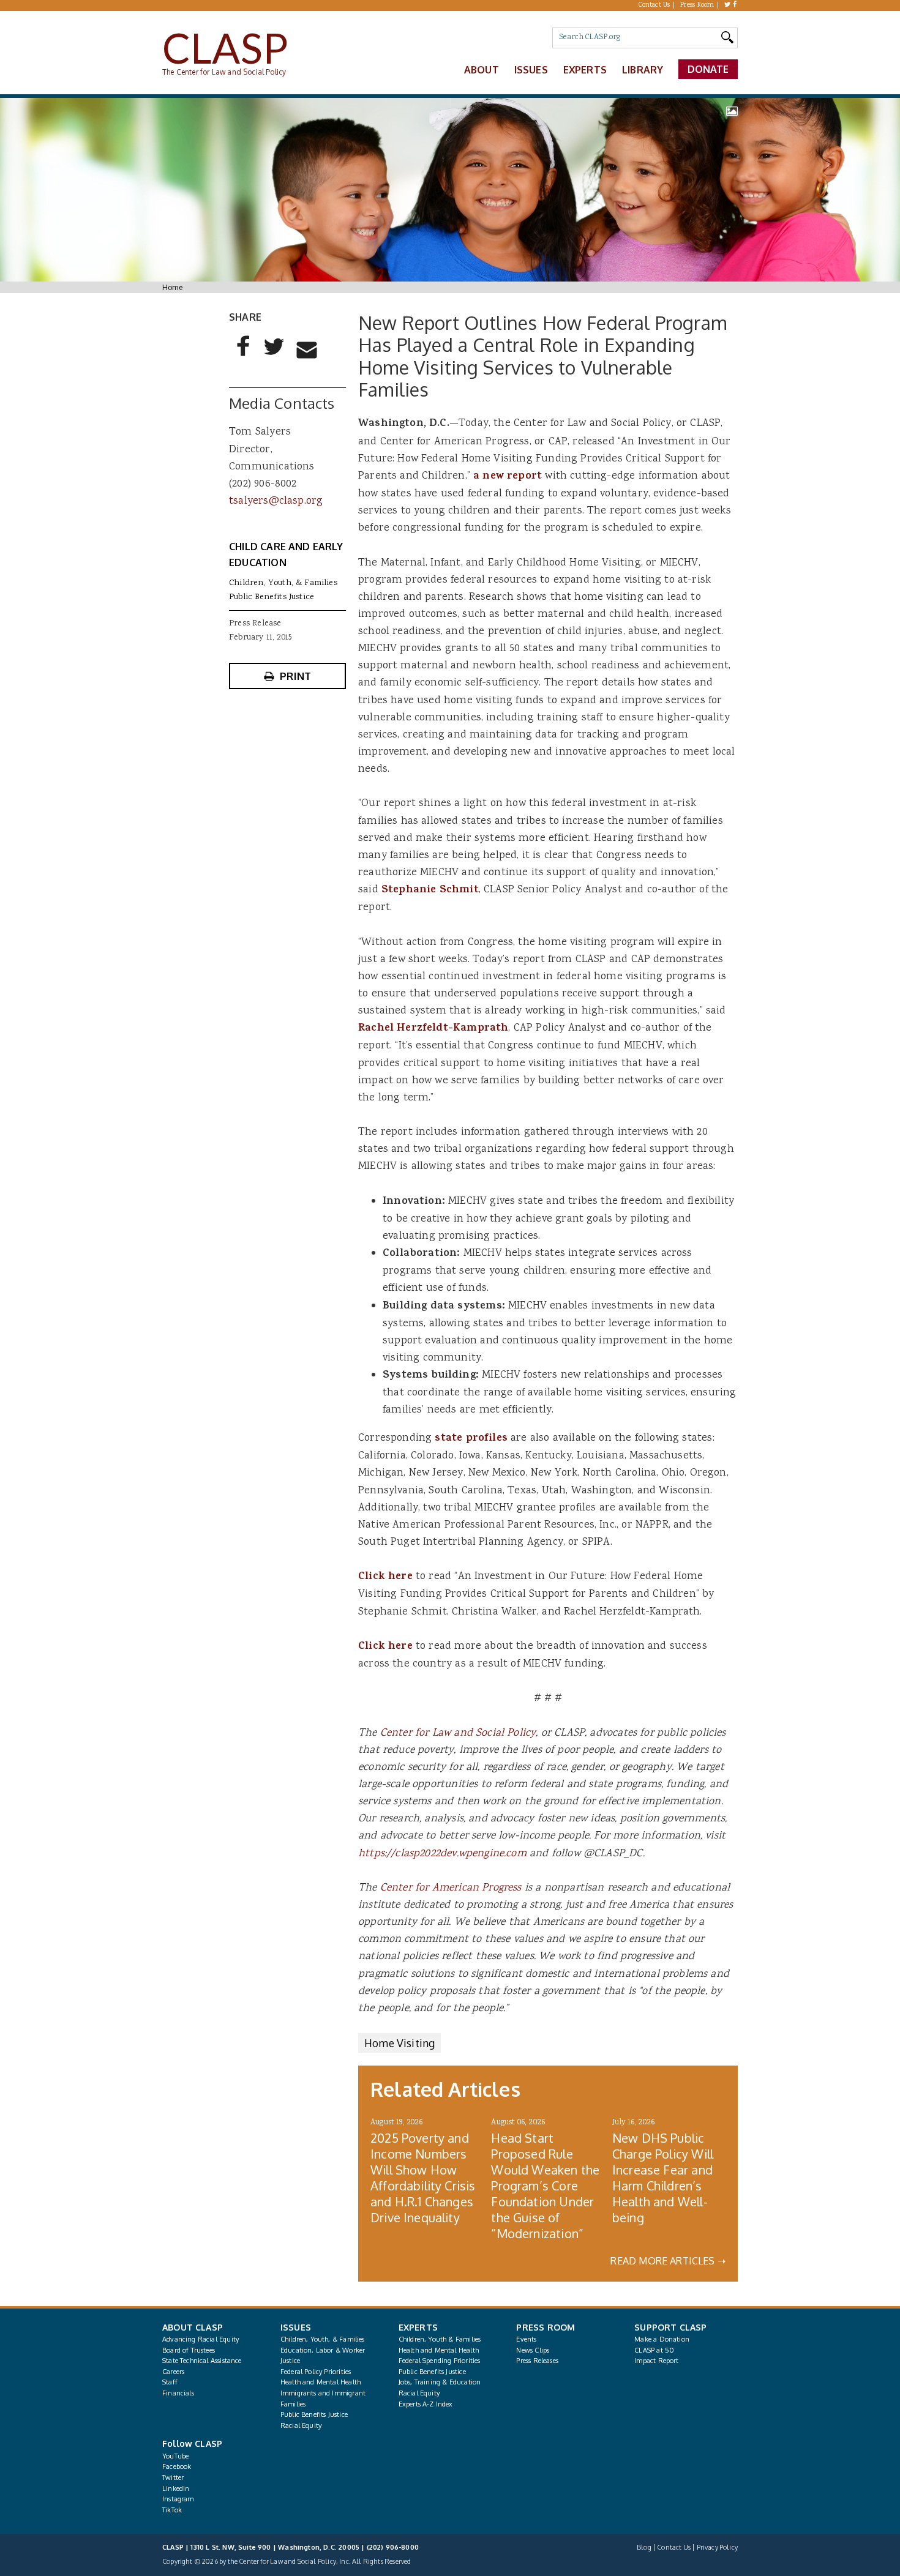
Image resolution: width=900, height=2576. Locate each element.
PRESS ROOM (546, 2327)
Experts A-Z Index (426, 2404)
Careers (173, 2372)
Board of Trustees (189, 2350)
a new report (508, 477)
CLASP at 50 (654, 2350)
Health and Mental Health (321, 2382)
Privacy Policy (717, 2547)
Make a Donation (662, 2339)
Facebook (177, 2466)
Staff (170, 2382)
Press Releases (537, 2361)
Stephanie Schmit (430, 890)
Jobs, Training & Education (440, 2382)
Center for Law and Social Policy (458, 1733)
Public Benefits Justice (272, 597)
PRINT (295, 676)
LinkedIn (176, 2488)
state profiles (471, 1439)
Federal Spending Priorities (440, 2361)
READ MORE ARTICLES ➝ (668, 2261)
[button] (244, 356)
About (482, 70)
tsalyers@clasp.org (276, 501)
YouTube (175, 2456)
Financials (178, 2393)
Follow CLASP (192, 2443)
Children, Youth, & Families (283, 583)
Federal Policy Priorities (316, 2372)
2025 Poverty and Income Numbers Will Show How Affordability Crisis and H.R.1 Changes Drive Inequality (423, 2178)
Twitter (173, 2477)
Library (643, 70)
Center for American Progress (451, 1888)
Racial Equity (301, 2425)
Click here (385, 1577)
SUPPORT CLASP (670, 2327)
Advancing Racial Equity (201, 2339)
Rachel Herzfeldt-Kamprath (433, 1029)
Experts (585, 70)
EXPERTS (418, 2327)
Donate (708, 69)
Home (172, 287)
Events (526, 2339)
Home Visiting (399, 2043)
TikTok (172, 2510)
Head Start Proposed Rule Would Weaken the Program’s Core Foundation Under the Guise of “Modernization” (545, 2186)
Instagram (178, 2499)
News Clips (533, 2350)
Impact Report (656, 2361)
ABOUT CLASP (193, 2327)
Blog (644, 2547)
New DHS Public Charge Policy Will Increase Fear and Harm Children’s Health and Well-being (663, 2178)
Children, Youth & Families (440, 2339)
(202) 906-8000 (393, 2547)
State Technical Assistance (202, 2361)
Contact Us (654, 6)
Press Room (697, 6)
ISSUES (296, 2327)
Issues (531, 70)
